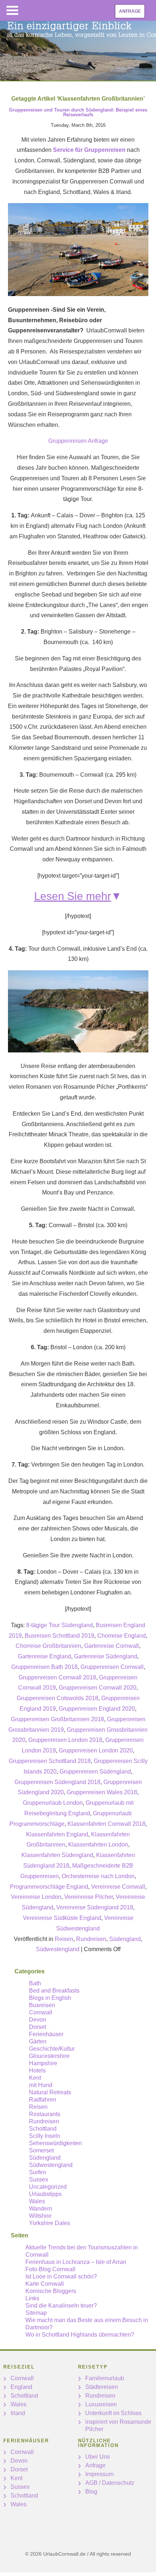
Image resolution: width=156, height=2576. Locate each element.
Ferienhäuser (46, 2034)
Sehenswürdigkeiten (56, 2143)
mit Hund (41, 2085)
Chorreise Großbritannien (48, 1646)
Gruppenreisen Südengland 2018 (58, 1782)
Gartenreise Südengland (106, 1656)
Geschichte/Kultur (52, 2049)
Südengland (125, 1939)
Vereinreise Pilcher (89, 1897)
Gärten (38, 2041)
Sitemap (36, 2313)
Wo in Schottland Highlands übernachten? (80, 2335)
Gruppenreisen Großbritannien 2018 (58, 1719)
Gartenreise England (44, 1656)
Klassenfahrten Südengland (57, 1855)
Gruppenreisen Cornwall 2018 (57, 1677)
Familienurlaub (105, 2378)
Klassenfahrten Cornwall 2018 (106, 1824)
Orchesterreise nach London (98, 1876)
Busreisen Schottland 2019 (59, 1636)
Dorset (38, 2027)
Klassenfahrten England (57, 1834)
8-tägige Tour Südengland (59, 1625)
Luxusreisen (101, 2404)
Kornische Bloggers (51, 2291)
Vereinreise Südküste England (62, 1918)
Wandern (41, 2209)
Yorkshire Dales (50, 2223)
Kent (35, 2078)
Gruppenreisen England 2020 (97, 1709)
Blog (91, 2492)
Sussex (39, 2179)
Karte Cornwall (45, 2284)
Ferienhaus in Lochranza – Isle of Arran (76, 2262)
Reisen (64, 1939)
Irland (18, 2413)
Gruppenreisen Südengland (95, 1772)
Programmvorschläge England (49, 1887)
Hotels (37, 2070)
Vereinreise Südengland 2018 (95, 1907)
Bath (35, 1983)
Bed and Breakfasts (54, 1991)
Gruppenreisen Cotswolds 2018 (58, 1698)
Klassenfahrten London (98, 1845)
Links (32, 2298)
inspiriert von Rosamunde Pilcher (118, 2425)
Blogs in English (50, 1998)
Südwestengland (58, 1949)
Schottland (43, 2129)
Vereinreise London (36, 1897)
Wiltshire (40, 2216)
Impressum (99, 2474)
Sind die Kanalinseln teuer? (61, 2306)
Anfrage (130, 11)
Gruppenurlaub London (53, 1803)
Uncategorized (48, 2187)
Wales (37, 2201)
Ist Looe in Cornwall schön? (61, 2276)
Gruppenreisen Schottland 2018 (50, 1761)
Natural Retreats (50, 2092)
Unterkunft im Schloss (113, 2413)
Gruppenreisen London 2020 (96, 1750)
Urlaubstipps (45, 2194)
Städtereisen (102, 2387)
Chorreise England (122, 1636)
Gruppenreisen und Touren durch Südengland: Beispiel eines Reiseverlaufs (78, 112)
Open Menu (12, 10)
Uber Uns (98, 2457)
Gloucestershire (49, 2056)
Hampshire (43, 2063)
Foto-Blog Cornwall (50, 2269)
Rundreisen (91, 1939)
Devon (38, 2020)
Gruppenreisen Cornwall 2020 (98, 1688)
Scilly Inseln (45, 2136)
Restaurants (45, 2114)
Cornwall (41, 2012)
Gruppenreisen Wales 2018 (102, 1792)
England (21, 2387)
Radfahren (43, 2100)
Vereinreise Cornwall (118, 1887)
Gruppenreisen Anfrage (78, 441)
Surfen (38, 2172)
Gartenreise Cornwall (112, 1646)
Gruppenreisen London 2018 (65, 1740)
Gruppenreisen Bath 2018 (44, 1667)
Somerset (41, 2150)
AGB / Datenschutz (110, 2483)
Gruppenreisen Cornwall (112, 1667)
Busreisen (42, 2005)
